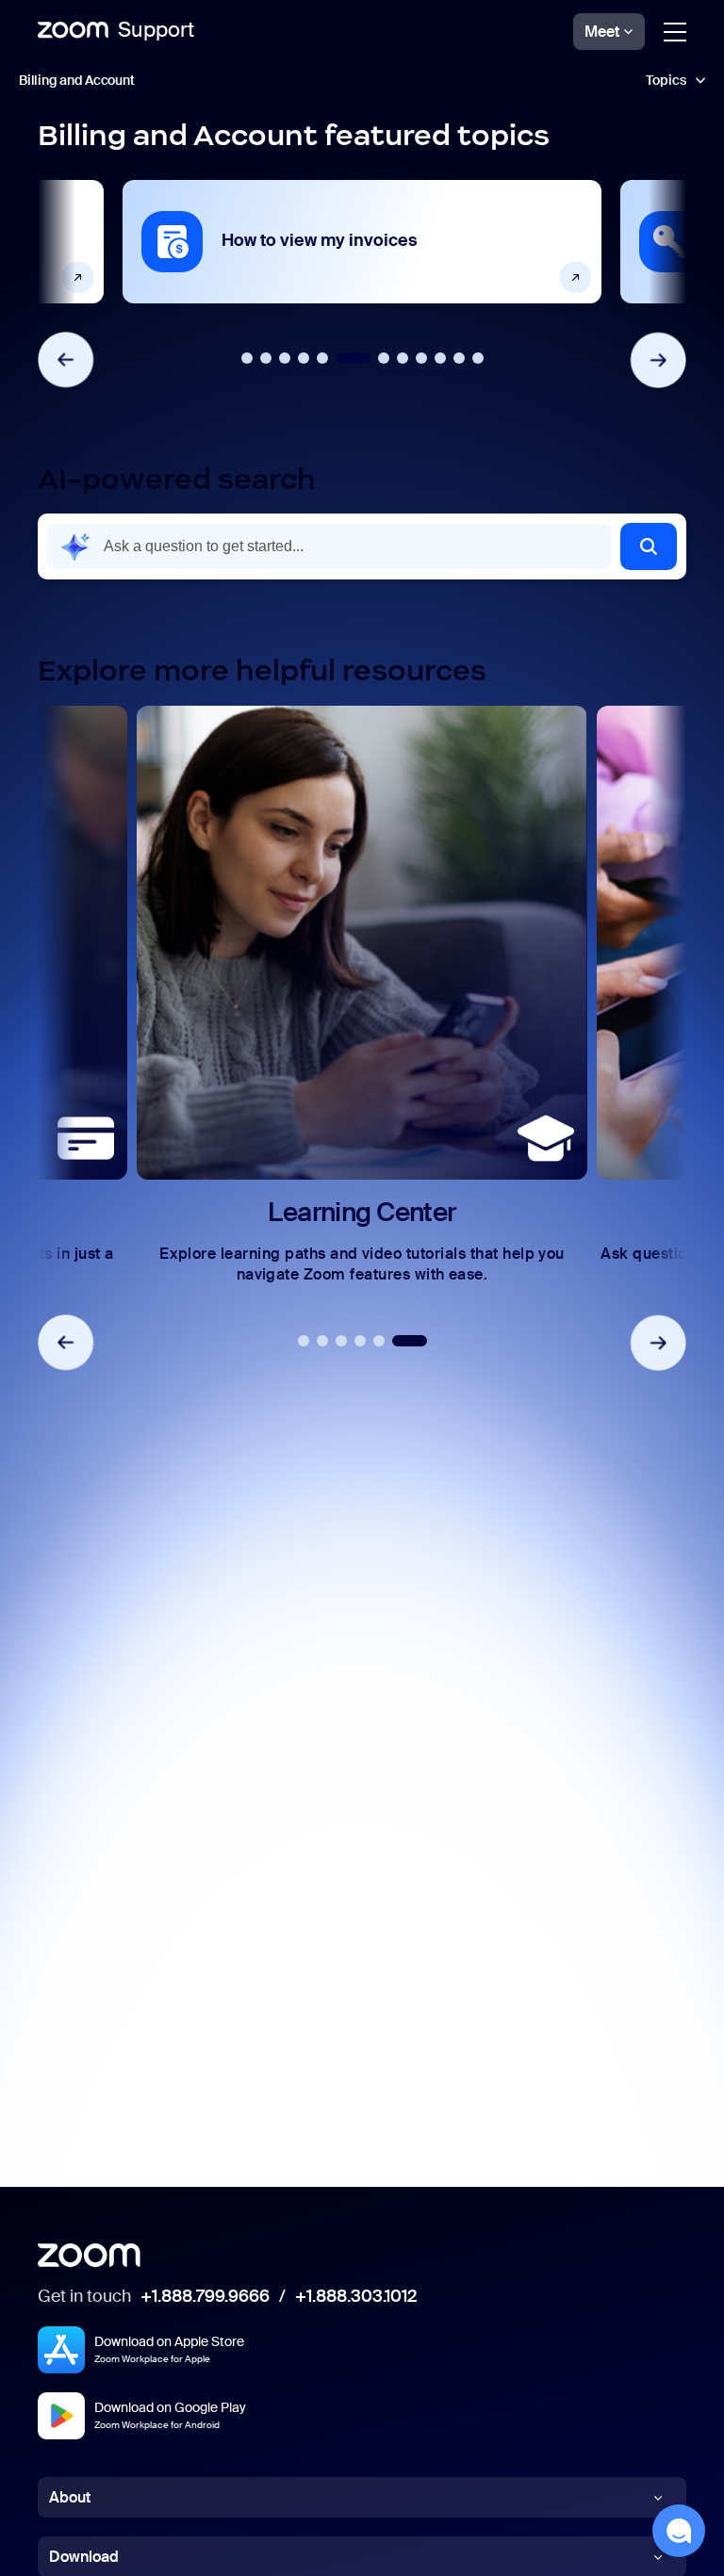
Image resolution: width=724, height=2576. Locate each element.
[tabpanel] (362, 242)
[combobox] (329, 546)
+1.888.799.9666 (205, 2297)
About (70, 2497)
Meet (602, 32)
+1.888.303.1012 (356, 2297)
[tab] (247, 358)
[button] (649, 546)
